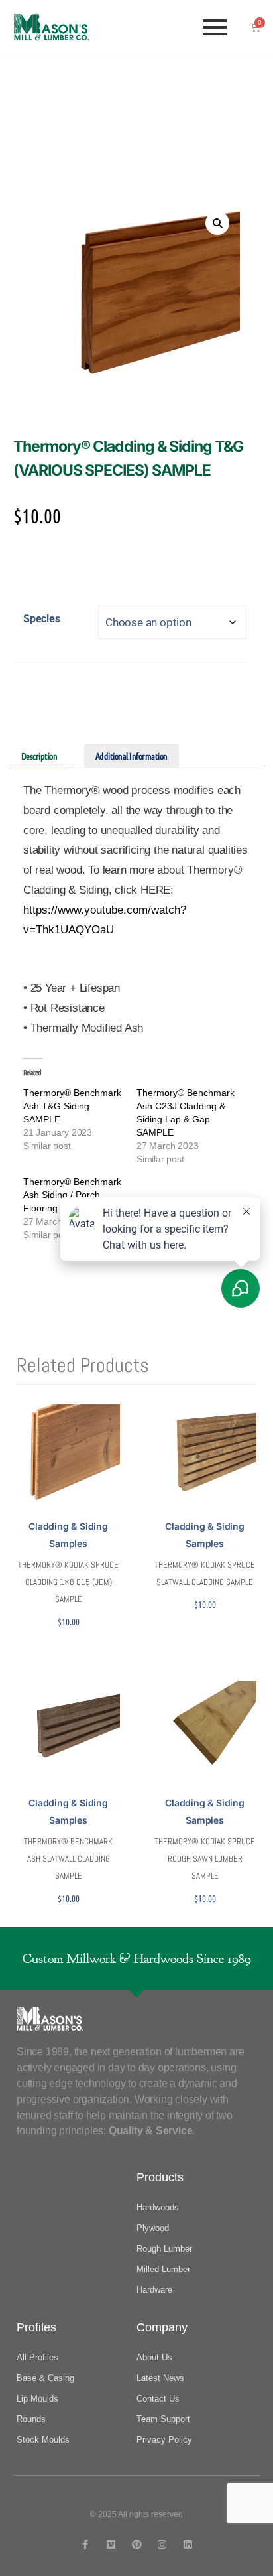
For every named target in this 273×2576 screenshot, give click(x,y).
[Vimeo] (111, 2544)
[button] (217, 223)
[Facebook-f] (85, 2544)
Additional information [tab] (132, 756)
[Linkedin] (188, 2544)
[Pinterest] (137, 2544)
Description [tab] (39, 756)
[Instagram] (162, 2544)
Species (42, 619)
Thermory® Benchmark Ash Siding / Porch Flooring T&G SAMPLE (72, 1195)
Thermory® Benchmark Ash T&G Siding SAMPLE (72, 1106)
